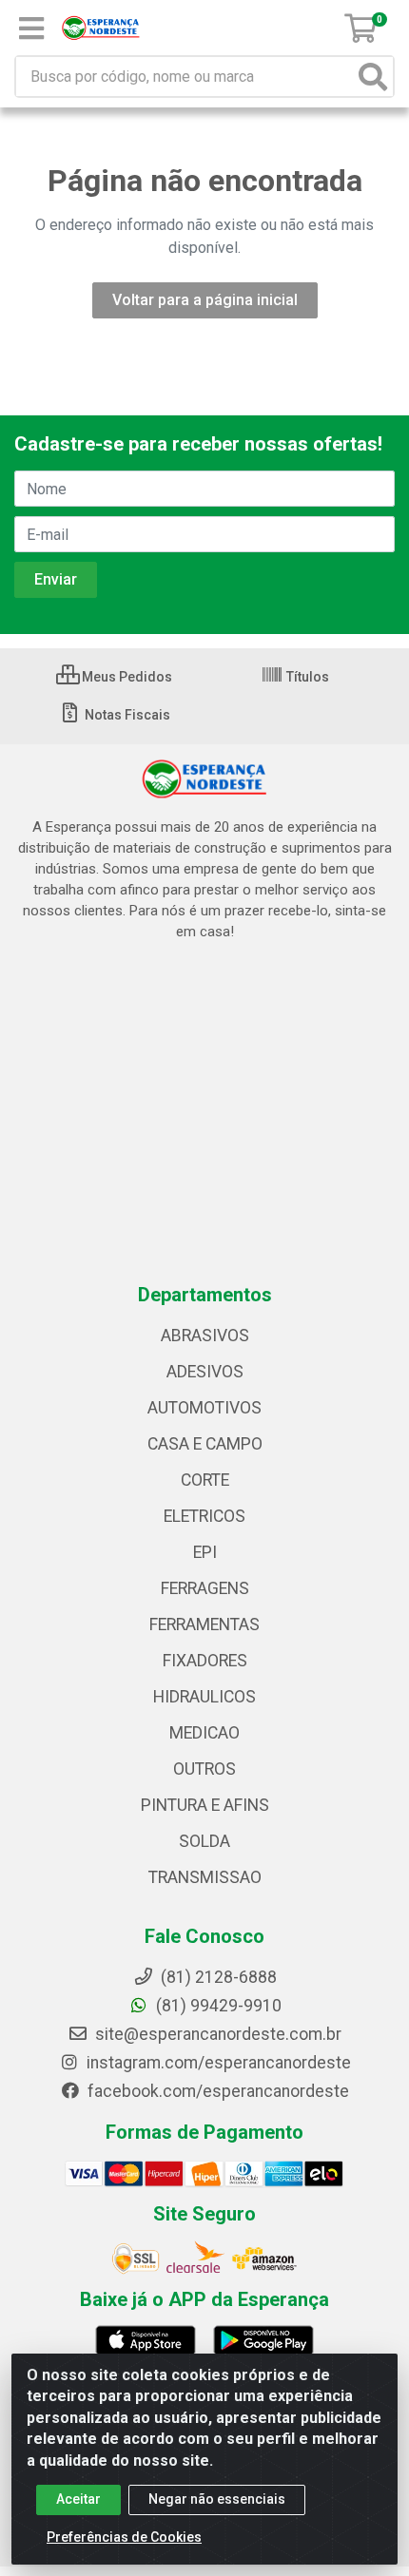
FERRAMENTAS (204, 1624)
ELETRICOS (204, 1516)
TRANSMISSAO (205, 1877)
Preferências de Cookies (124, 2537)
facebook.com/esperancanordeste (216, 2091)
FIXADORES (205, 1661)
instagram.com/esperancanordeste (217, 2063)
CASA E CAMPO (205, 1444)
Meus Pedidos (126, 677)
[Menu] (31, 29)
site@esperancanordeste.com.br (216, 2034)
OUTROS (204, 1769)
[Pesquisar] (373, 77)
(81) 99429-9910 (217, 2006)
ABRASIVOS (205, 1336)
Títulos (306, 677)
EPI (205, 1552)
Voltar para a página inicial (205, 300)
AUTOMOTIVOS (204, 1408)
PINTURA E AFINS (205, 1805)
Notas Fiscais (126, 715)
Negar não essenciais (217, 2499)
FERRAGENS (205, 1588)
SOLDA (204, 1841)
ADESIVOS (205, 1372)
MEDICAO (204, 1733)
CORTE (205, 1480)
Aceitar (78, 2499)
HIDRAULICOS (204, 1697)
